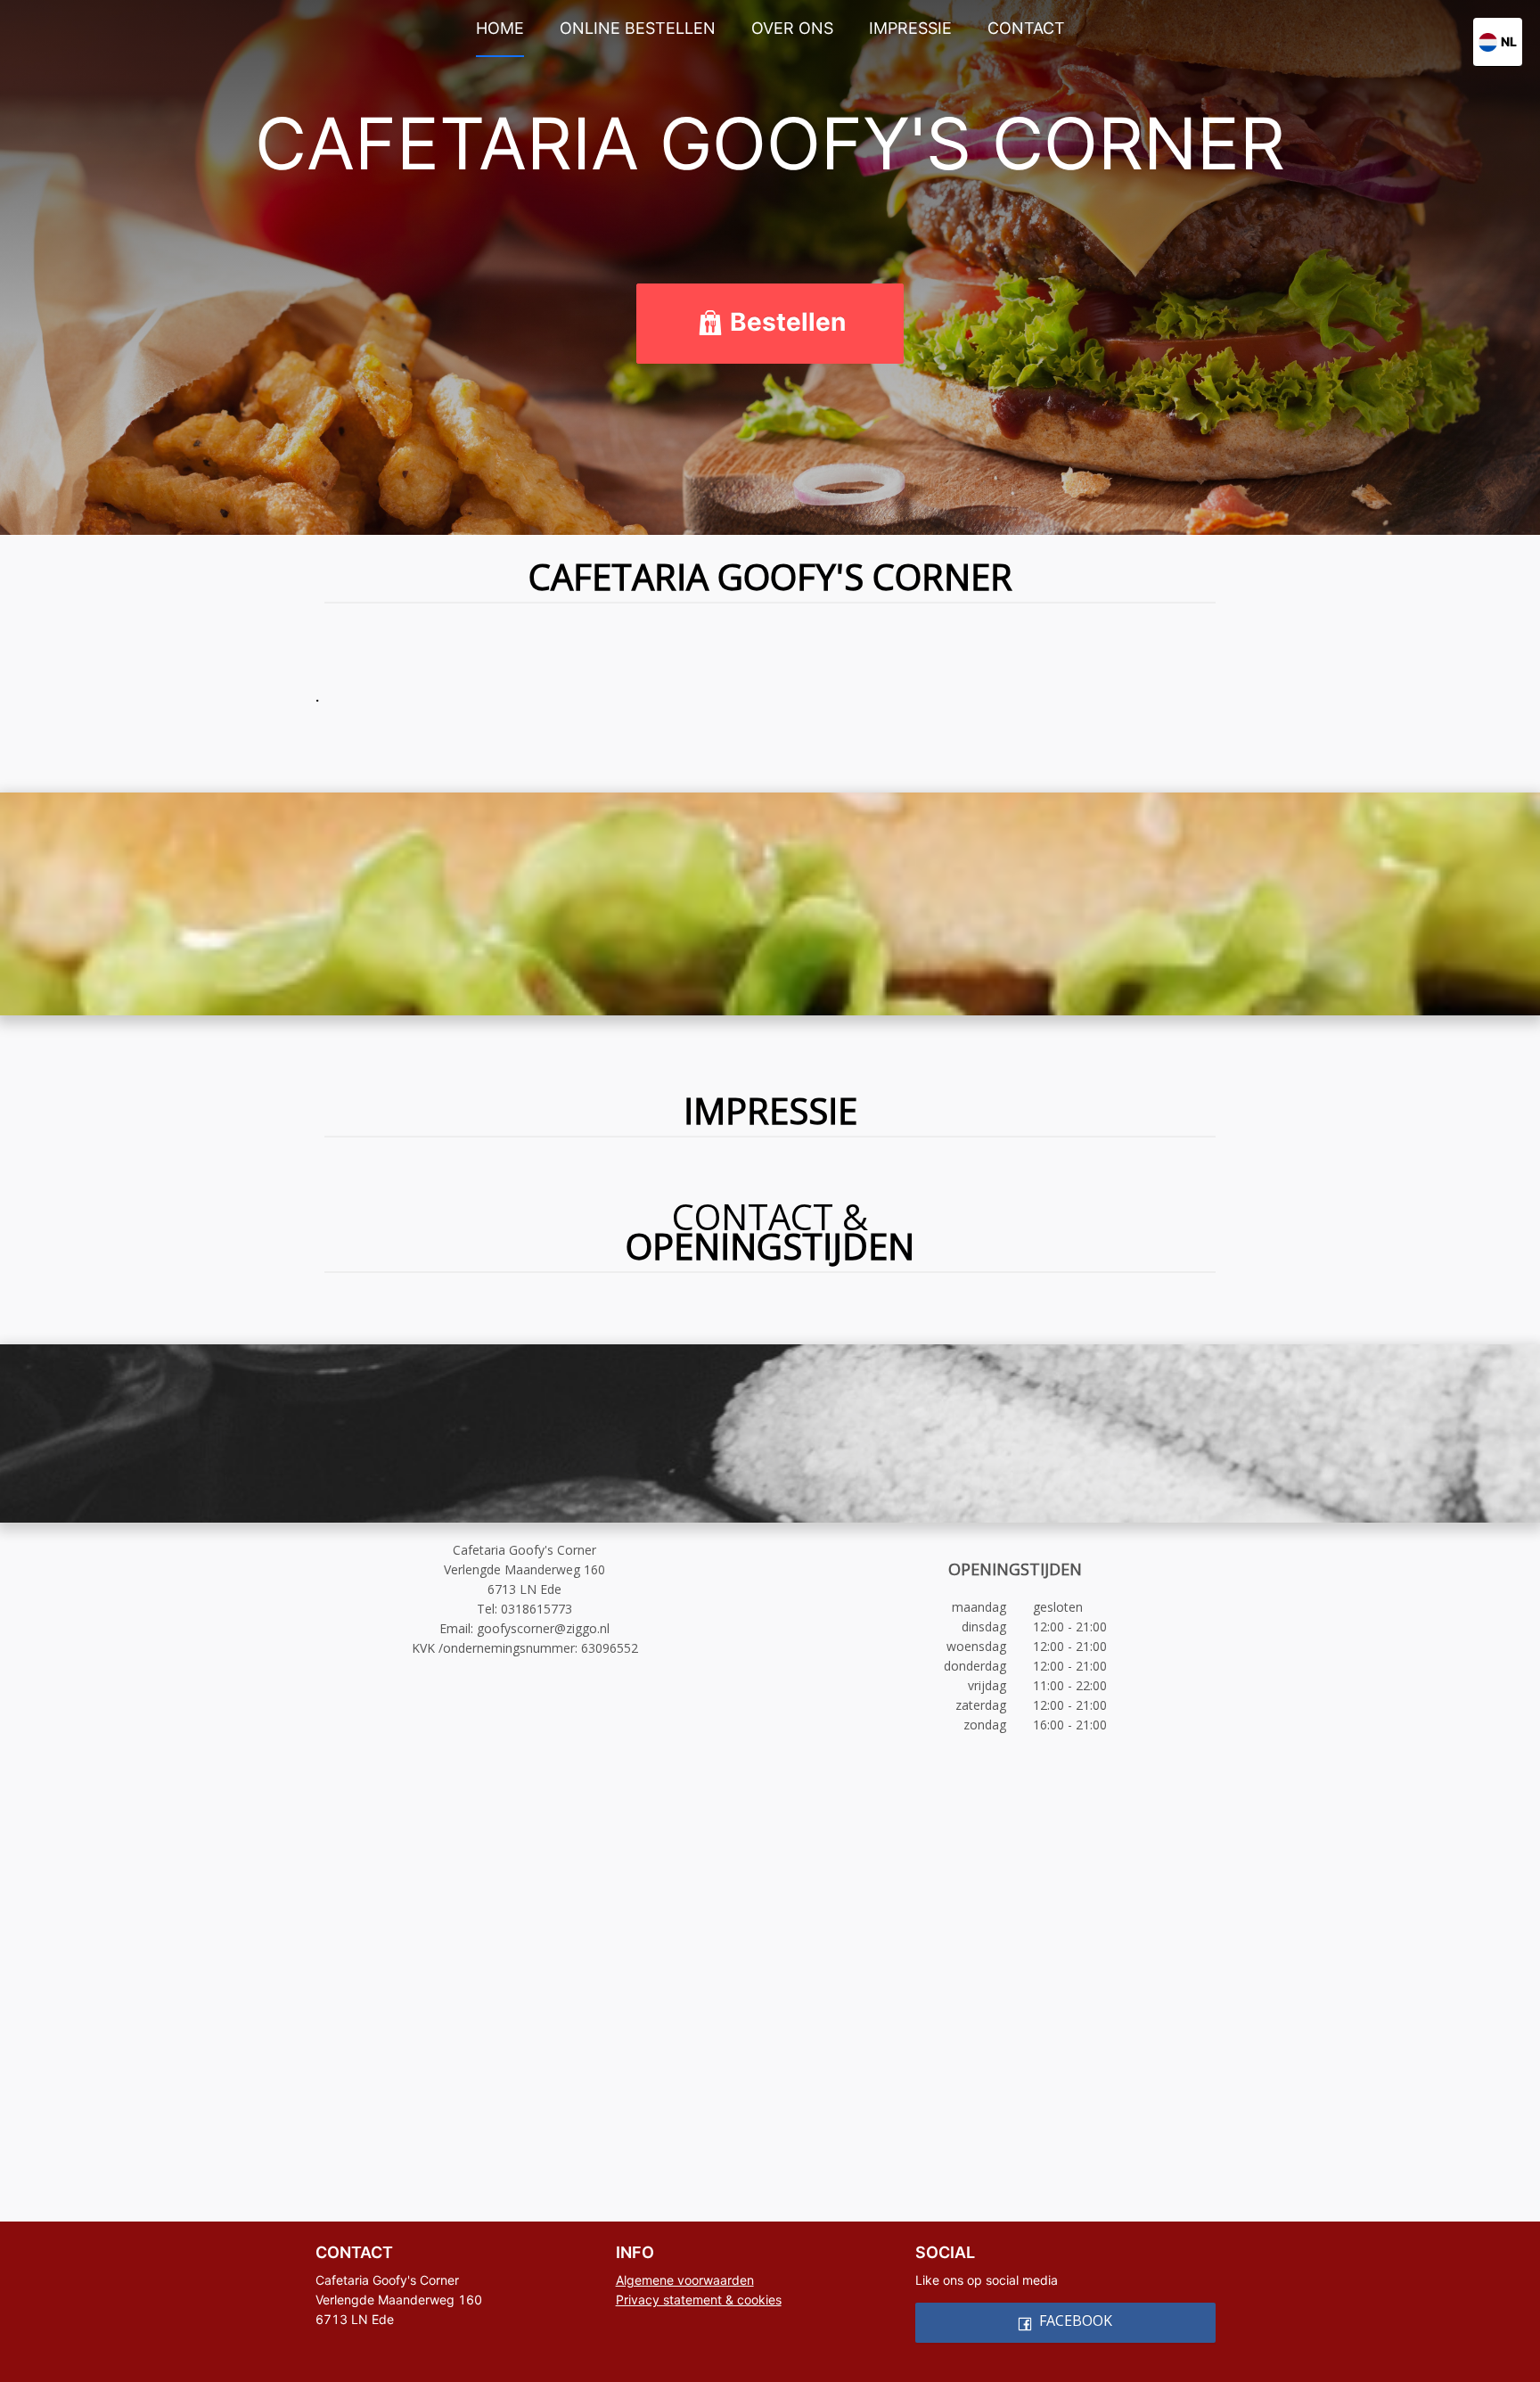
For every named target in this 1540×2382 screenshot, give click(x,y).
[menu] (770, 28)
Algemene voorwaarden (685, 2280)
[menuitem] (500, 29)
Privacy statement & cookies (699, 2300)
